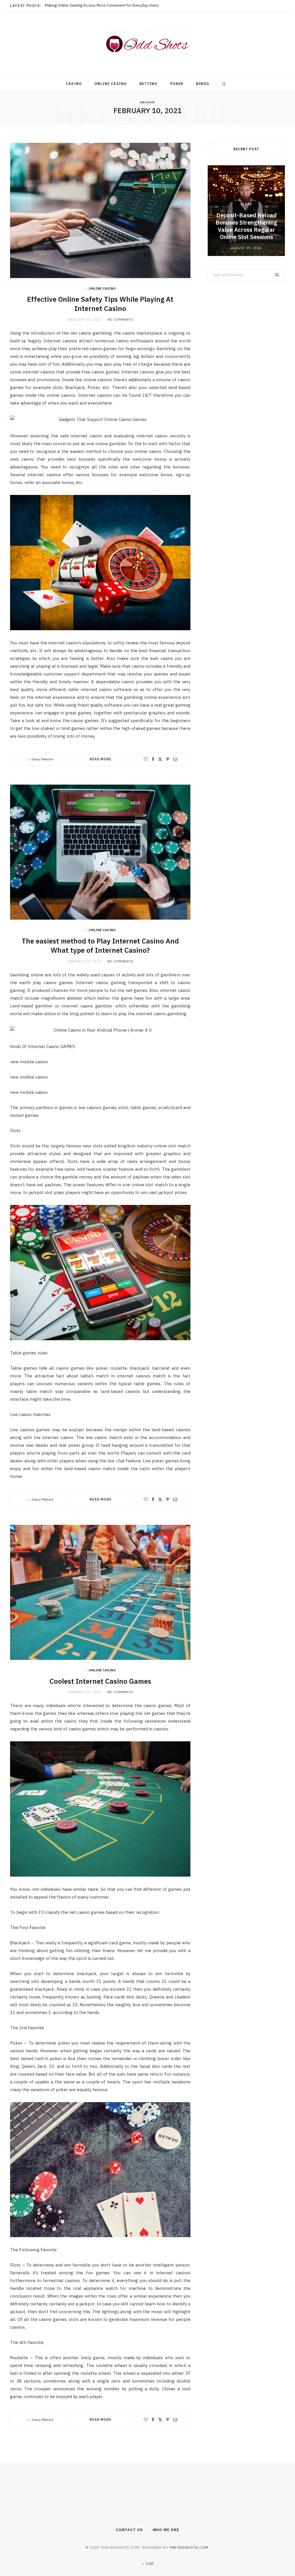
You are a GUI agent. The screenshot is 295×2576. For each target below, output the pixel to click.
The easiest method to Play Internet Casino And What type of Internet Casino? (100, 946)
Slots (246, 204)
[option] (246, 211)
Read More (101, 759)
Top (149, 2564)
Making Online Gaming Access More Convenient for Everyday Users (102, 5)
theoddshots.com (189, 2547)
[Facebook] (153, 759)
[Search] (223, 84)
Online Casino (111, 84)
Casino (74, 84)
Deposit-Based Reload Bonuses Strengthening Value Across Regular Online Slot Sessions (246, 226)
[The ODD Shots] (147, 44)
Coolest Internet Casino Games (100, 1681)
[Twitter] (160, 759)
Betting (149, 84)
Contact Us (129, 2530)
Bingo (203, 84)
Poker (177, 84)
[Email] (175, 759)
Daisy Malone (42, 759)
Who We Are (166, 2530)
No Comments (120, 320)
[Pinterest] (168, 759)
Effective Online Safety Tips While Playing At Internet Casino (100, 304)
